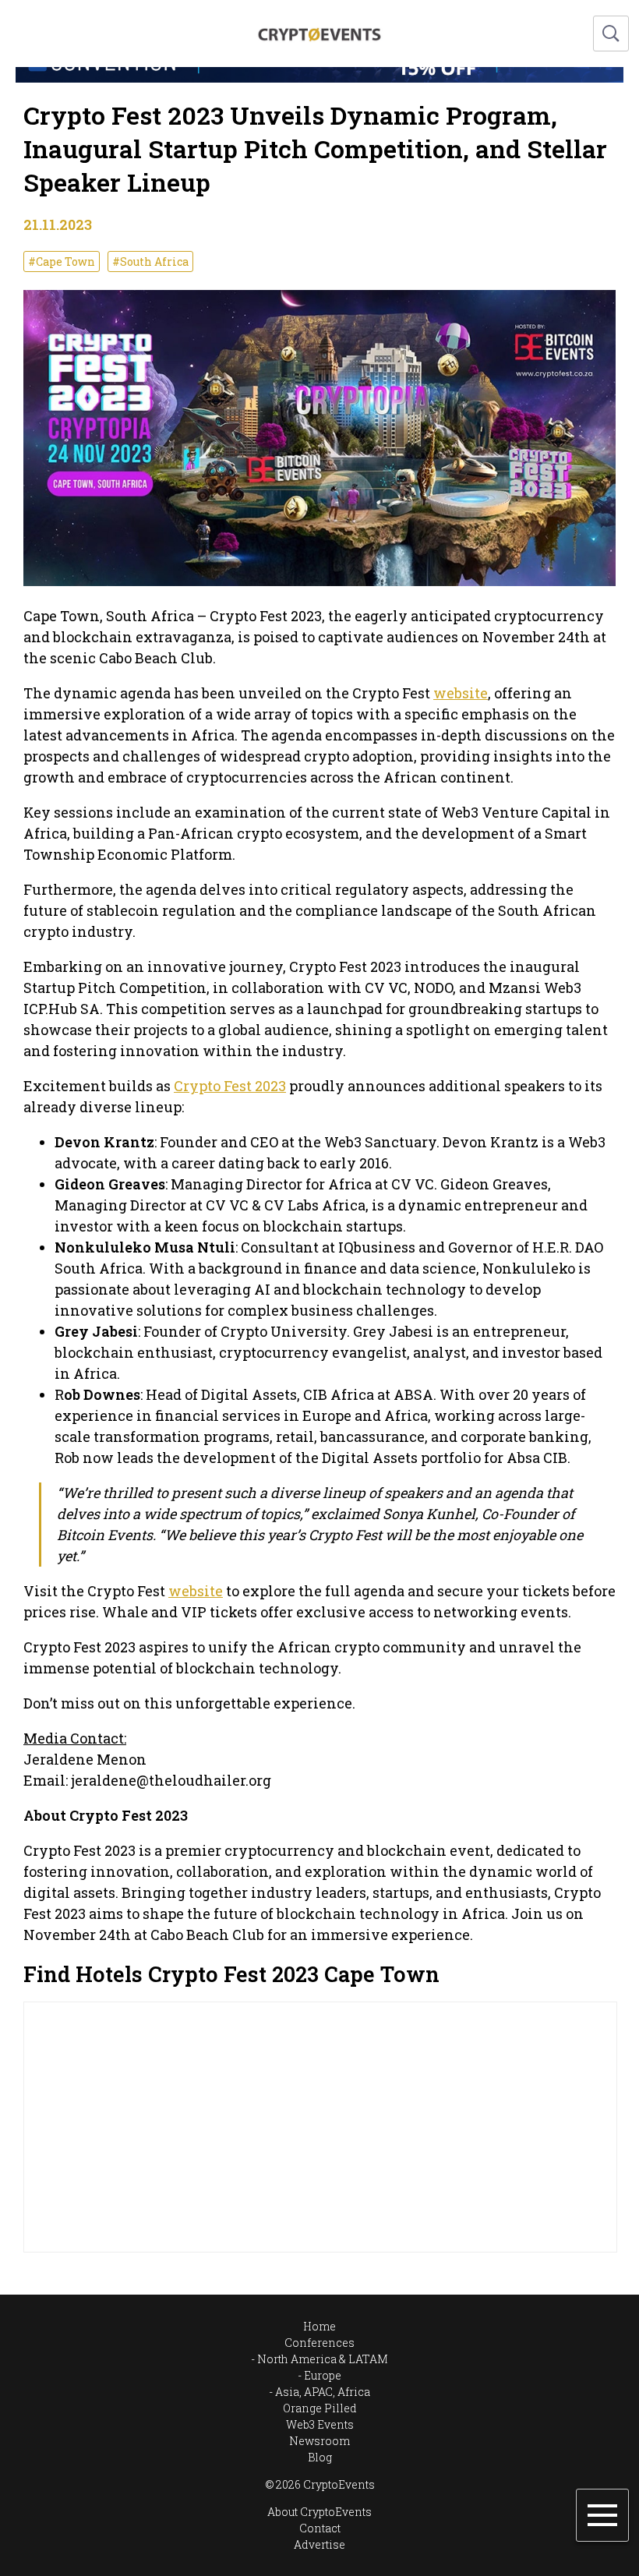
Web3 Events (320, 2424)
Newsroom (319, 2441)
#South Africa (150, 261)
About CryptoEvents (319, 2512)
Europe (323, 2375)
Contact (320, 2528)
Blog (320, 2457)
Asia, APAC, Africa (323, 2392)
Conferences (319, 2343)
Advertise (319, 2544)
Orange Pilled (320, 2408)
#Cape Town (62, 261)
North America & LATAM (323, 2359)
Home (319, 2326)
